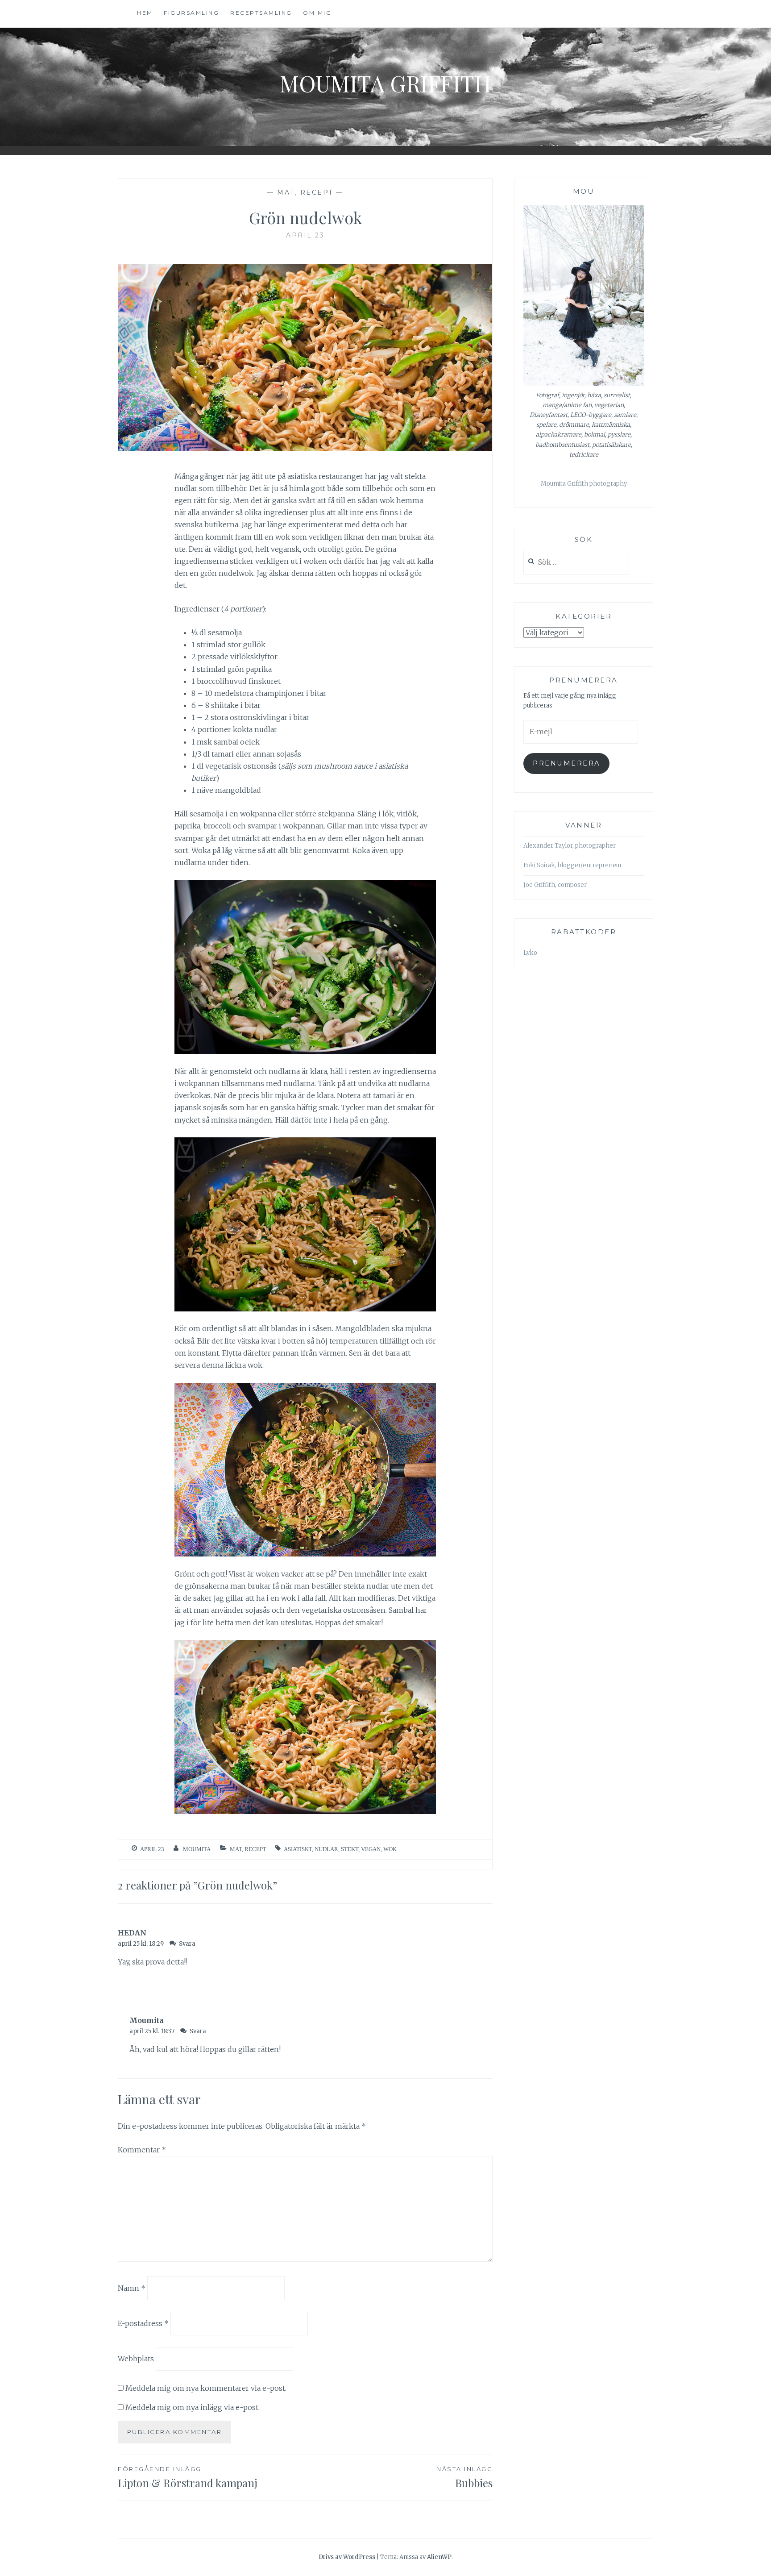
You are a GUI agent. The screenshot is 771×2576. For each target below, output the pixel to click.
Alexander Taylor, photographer (570, 846)
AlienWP (439, 2557)
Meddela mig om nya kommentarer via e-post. (206, 2388)
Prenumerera (566, 763)
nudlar (326, 1849)
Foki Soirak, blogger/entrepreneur (573, 865)
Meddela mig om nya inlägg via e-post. (193, 2407)
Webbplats (136, 2359)
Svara (187, 1944)
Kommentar (142, 2150)
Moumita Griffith (385, 83)
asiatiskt (298, 1849)
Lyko (530, 953)
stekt (350, 1849)
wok (390, 1849)
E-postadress (143, 2323)
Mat (286, 192)
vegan (371, 1849)
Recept (317, 192)
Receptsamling (261, 13)
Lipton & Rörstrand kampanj (188, 2478)
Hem (145, 13)
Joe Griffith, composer (555, 885)
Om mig (317, 13)
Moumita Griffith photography (584, 484)
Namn (132, 2288)
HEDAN (132, 1933)
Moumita (197, 1849)
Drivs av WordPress (347, 2557)
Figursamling (191, 13)
